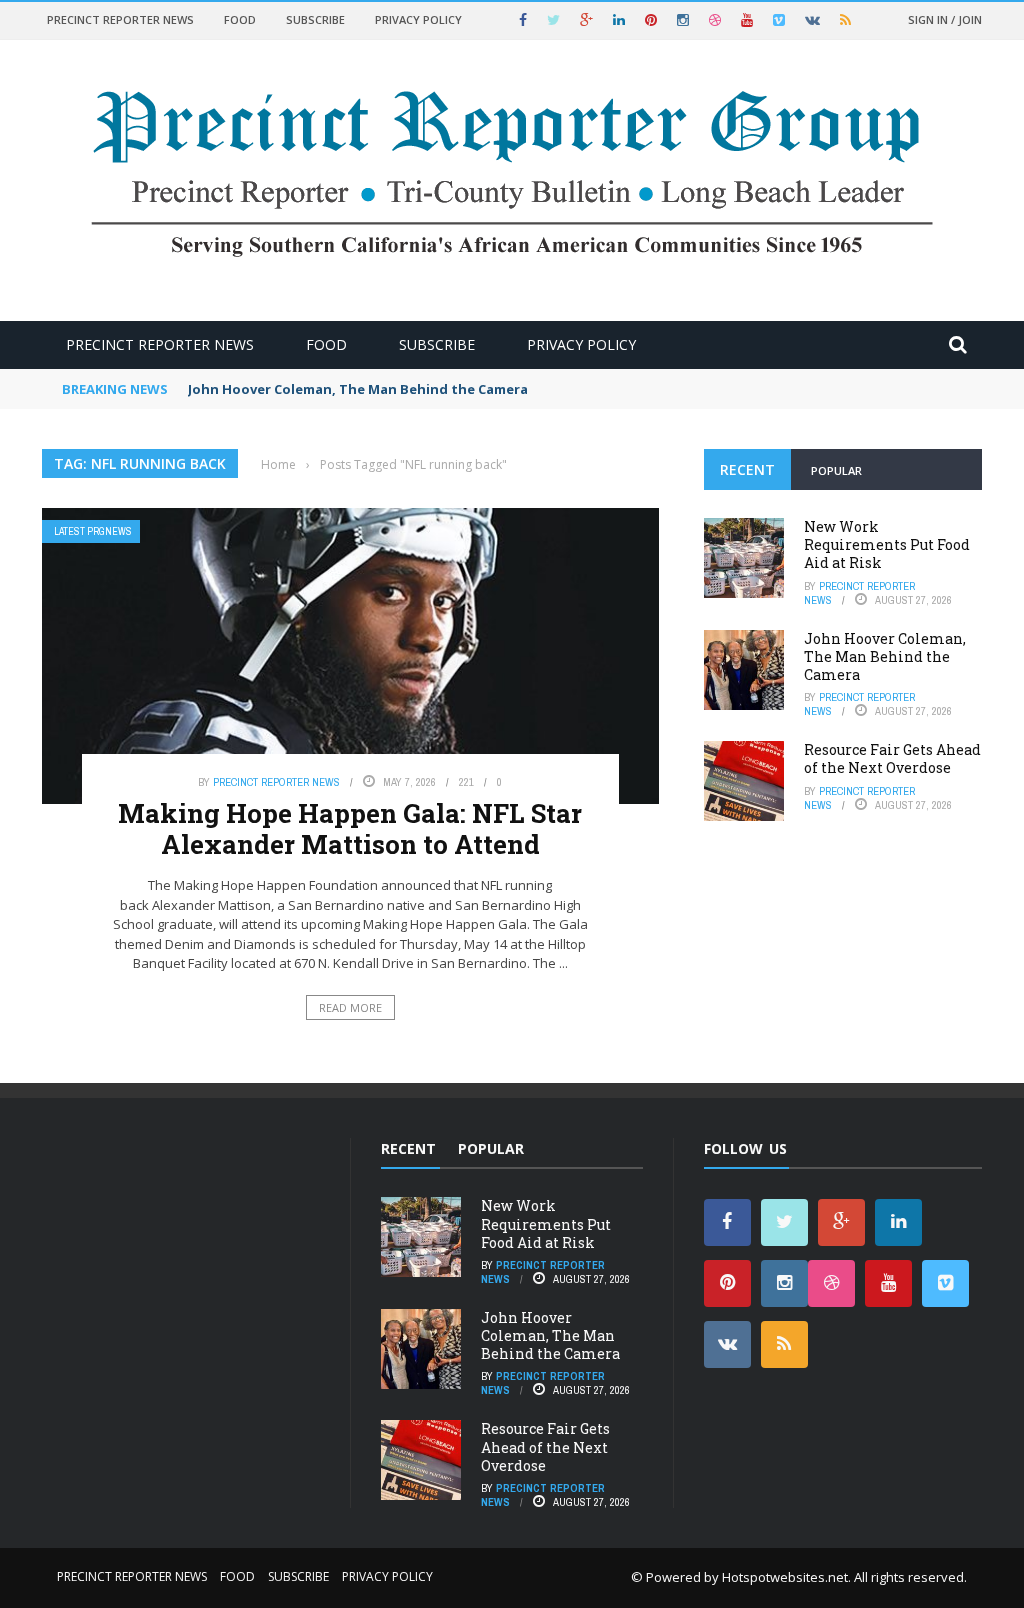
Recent (747, 469)
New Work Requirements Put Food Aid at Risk (887, 544)
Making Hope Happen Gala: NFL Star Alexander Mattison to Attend (350, 828)
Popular (836, 470)
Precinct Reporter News (120, 19)
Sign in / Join (945, 19)
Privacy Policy (418, 19)
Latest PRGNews (93, 531)
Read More (350, 1007)
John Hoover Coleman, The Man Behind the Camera (358, 389)
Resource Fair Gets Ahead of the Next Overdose (892, 758)
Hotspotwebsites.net (785, 1577)
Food (240, 19)
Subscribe (315, 19)
